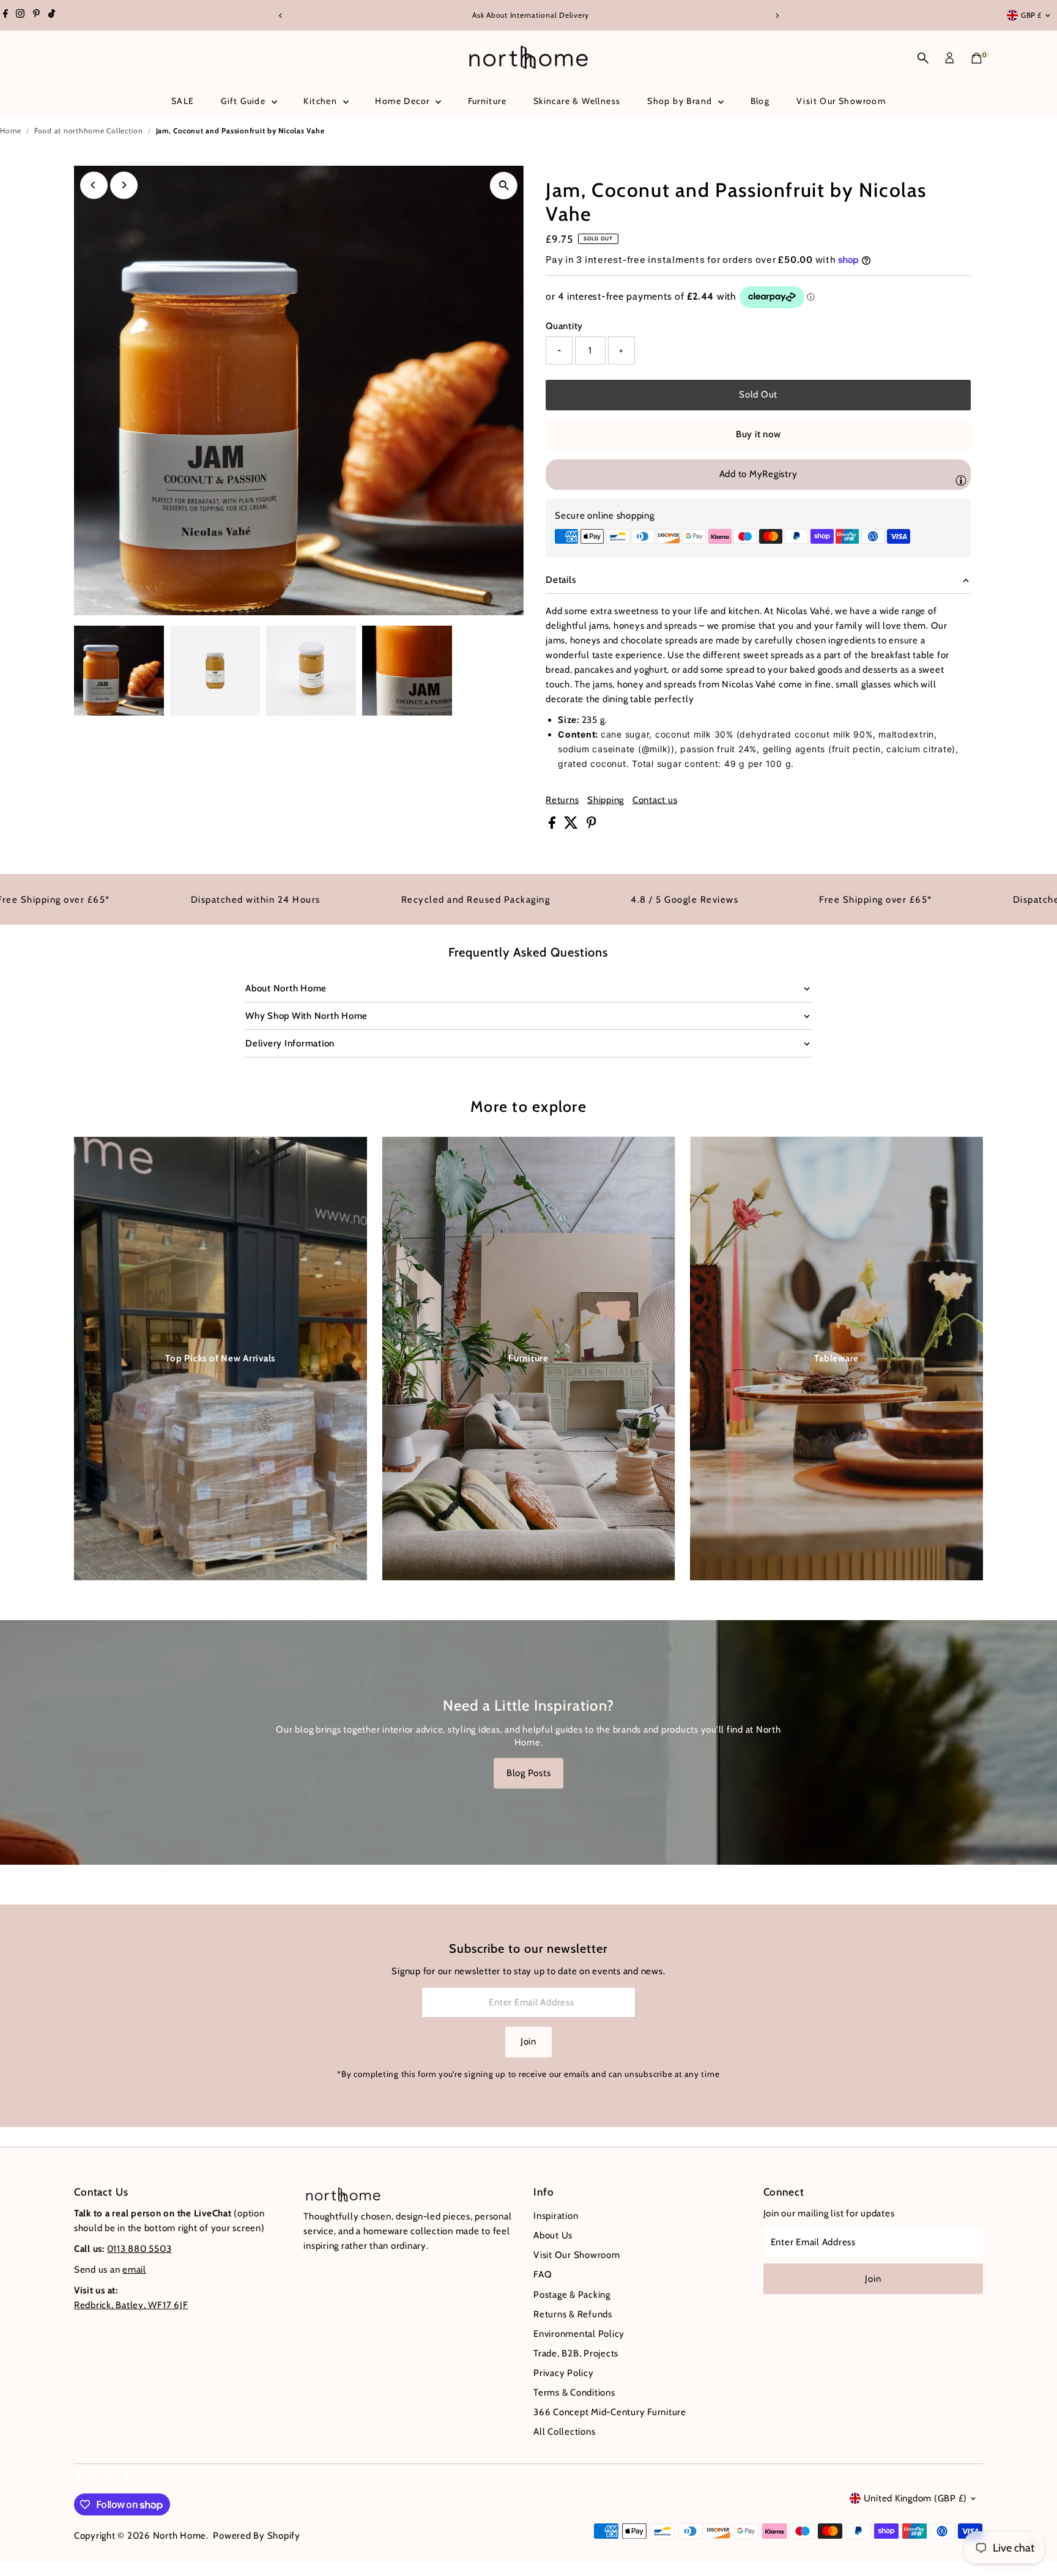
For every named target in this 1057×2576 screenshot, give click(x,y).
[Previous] (280, 16)
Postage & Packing (572, 2295)
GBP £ (1031, 15)
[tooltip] (961, 480)
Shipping (606, 800)
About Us (553, 2235)
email (134, 2270)
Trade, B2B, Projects (576, 2353)
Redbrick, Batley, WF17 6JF (131, 2305)
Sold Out (758, 394)
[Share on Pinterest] (592, 826)
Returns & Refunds (573, 2314)
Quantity (564, 326)
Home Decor (403, 101)
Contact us (655, 800)
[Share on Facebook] (553, 826)
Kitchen (321, 101)
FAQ (543, 2274)
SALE (183, 101)
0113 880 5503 (139, 2249)
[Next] (777, 16)
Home (11, 131)
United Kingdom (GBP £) (916, 2498)
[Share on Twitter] (572, 826)
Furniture (488, 101)
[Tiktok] (52, 15)
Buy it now (758, 434)
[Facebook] (6, 15)
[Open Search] (923, 58)
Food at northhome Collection (89, 131)
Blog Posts (529, 1773)
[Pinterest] (36, 15)
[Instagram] (20, 15)
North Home (180, 2536)
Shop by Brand (681, 101)
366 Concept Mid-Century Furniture (610, 2412)
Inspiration (556, 2216)
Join (528, 2041)
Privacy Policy (564, 2373)
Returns (562, 800)
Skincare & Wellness (577, 101)
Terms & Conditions (574, 2393)
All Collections (564, 2432)
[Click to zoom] (504, 186)
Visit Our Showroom (841, 101)
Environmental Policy (579, 2334)
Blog (760, 101)
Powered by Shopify (257, 2536)
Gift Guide (244, 101)
